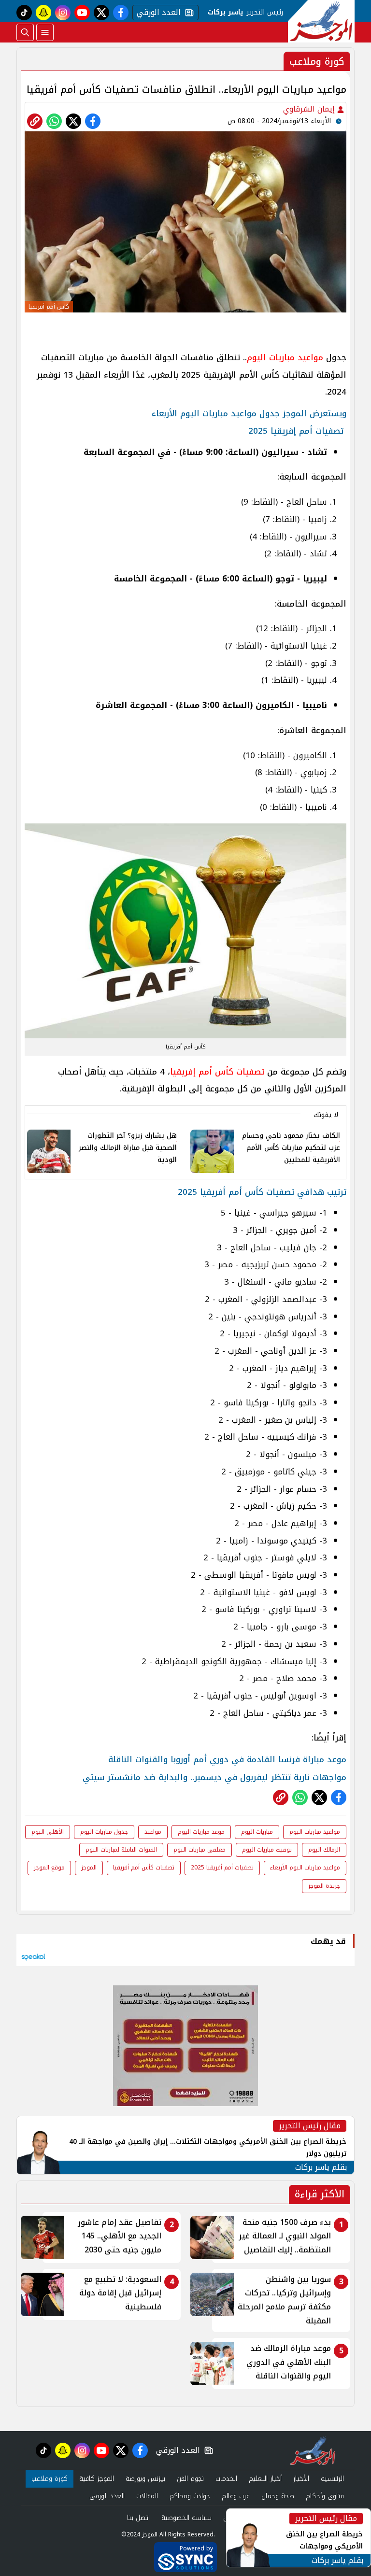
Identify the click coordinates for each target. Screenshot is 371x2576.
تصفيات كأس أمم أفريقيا (144, 1868)
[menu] (45, 32)
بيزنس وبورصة (145, 2479)
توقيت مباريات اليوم (267, 1850)
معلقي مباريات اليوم (200, 1850)
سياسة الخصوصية (186, 2518)
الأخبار (301, 2479)
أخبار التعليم (265, 2479)
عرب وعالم (236, 2496)
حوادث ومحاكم (190, 2496)
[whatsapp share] (54, 121)
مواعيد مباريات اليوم (285, 357)
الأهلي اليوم (48, 1832)
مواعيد (153, 1832)
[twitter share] (73, 121)
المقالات (147, 2496)
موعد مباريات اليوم (201, 1832)
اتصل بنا (138, 2518)
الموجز (89, 1868)
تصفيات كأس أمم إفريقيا (217, 1072)
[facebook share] (93, 121)
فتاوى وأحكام (325, 2496)
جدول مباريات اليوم (104, 1832)
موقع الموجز (49, 1868)
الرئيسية (332, 2479)
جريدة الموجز (324, 1886)
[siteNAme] (321, 21)
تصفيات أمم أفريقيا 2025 (222, 1868)
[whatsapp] (35, 121)
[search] (25, 32)
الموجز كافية (97, 2479)
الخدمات (226, 2479)
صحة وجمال (278, 2496)
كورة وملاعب (50, 2479)
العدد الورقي (157, 13)
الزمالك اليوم (324, 1850)
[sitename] (313, 2450)
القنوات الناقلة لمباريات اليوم (121, 1850)
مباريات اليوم (257, 1832)
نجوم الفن (190, 2479)
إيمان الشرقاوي (310, 109)
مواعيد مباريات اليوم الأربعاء (305, 1868)
